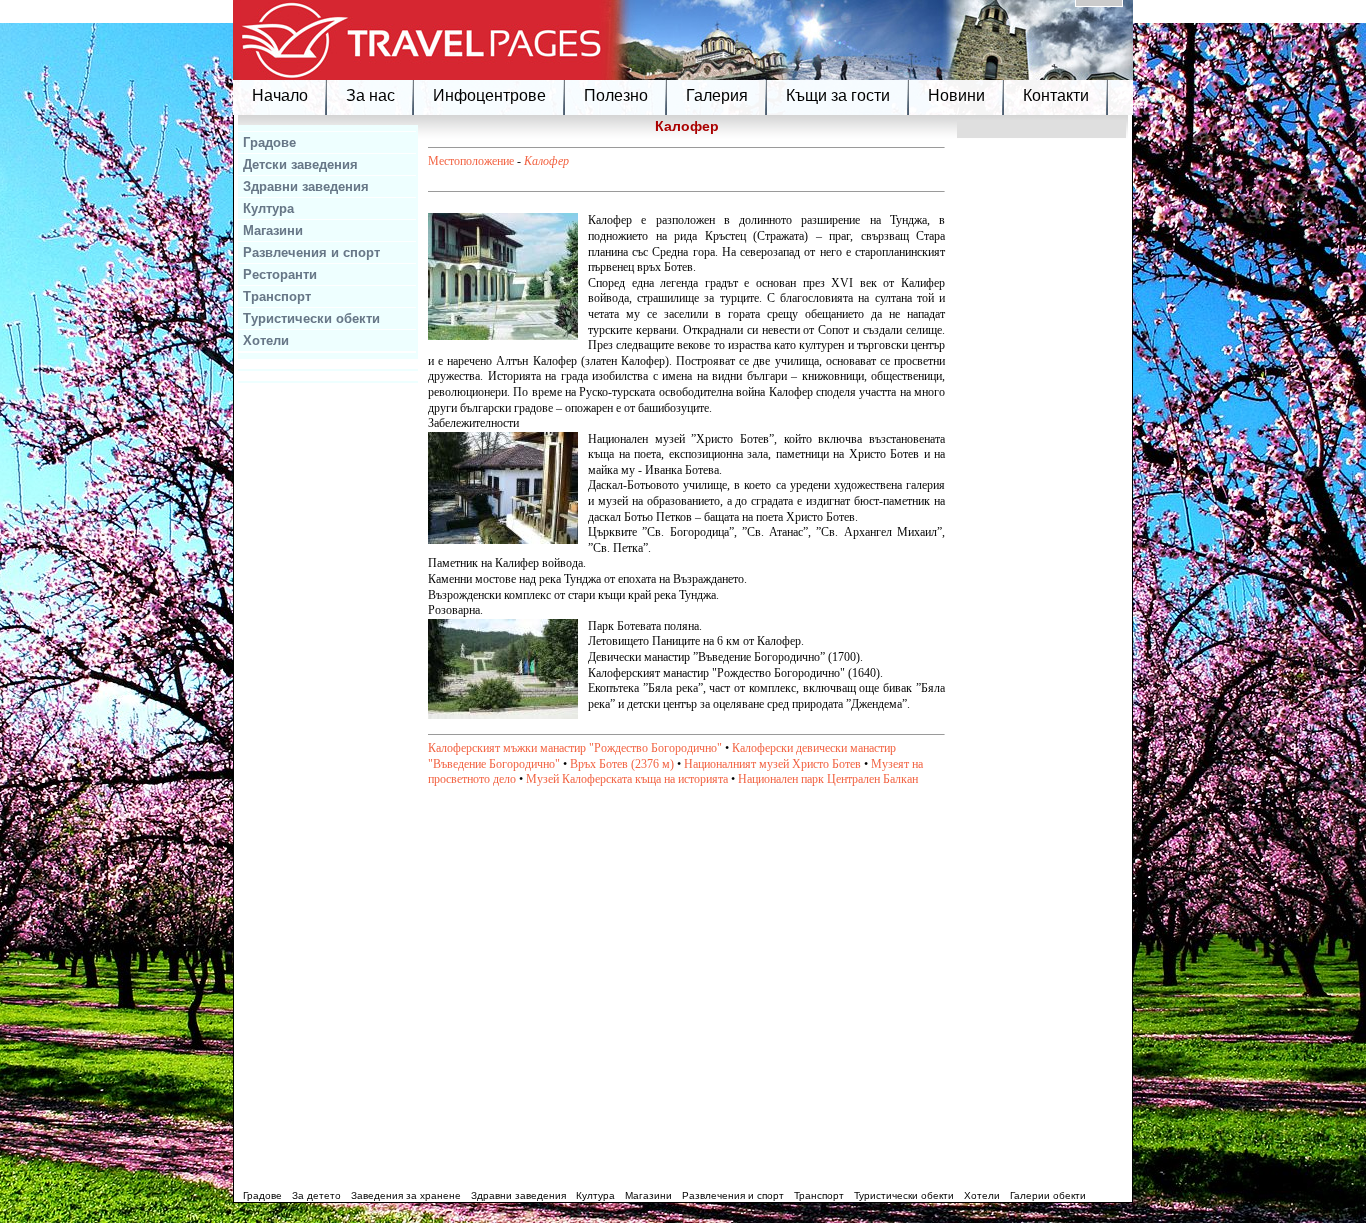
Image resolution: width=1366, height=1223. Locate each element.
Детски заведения (300, 164)
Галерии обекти (1048, 1195)
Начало (280, 95)
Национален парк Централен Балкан (828, 779)
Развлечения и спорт (311, 252)
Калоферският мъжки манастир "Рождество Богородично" (575, 748)
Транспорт (277, 296)
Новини (956, 95)
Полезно (616, 95)
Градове (269, 142)
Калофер (546, 161)
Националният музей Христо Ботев (772, 764)
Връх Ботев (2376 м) (622, 764)
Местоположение (471, 161)
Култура (268, 208)
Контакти (1056, 95)
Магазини (273, 230)
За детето (316, 1195)
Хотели (266, 340)
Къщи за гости (838, 95)
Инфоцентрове (489, 95)
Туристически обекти (311, 318)
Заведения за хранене (406, 1195)
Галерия (717, 95)
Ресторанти (280, 274)
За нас (370, 95)
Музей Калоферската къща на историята (627, 779)
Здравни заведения (306, 186)
